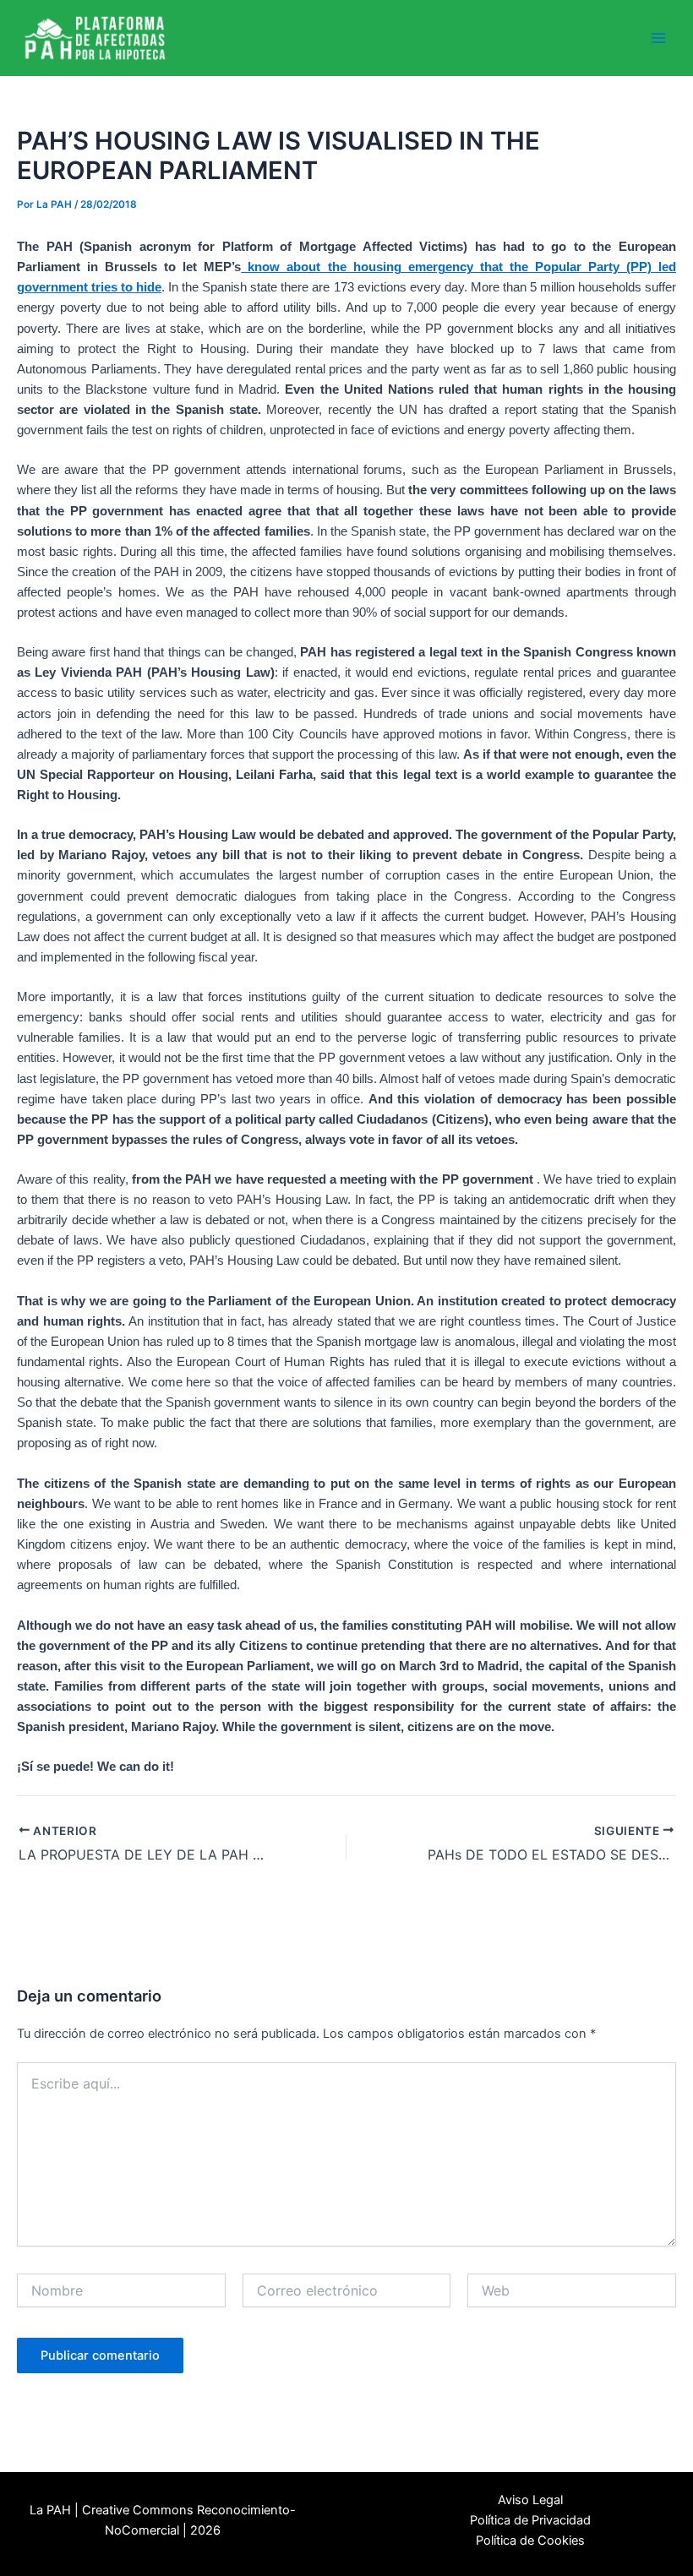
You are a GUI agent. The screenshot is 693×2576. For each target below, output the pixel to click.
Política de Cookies (530, 2541)
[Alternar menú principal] (658, 38)
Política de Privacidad (530, 2520)
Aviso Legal (530, 2500)
